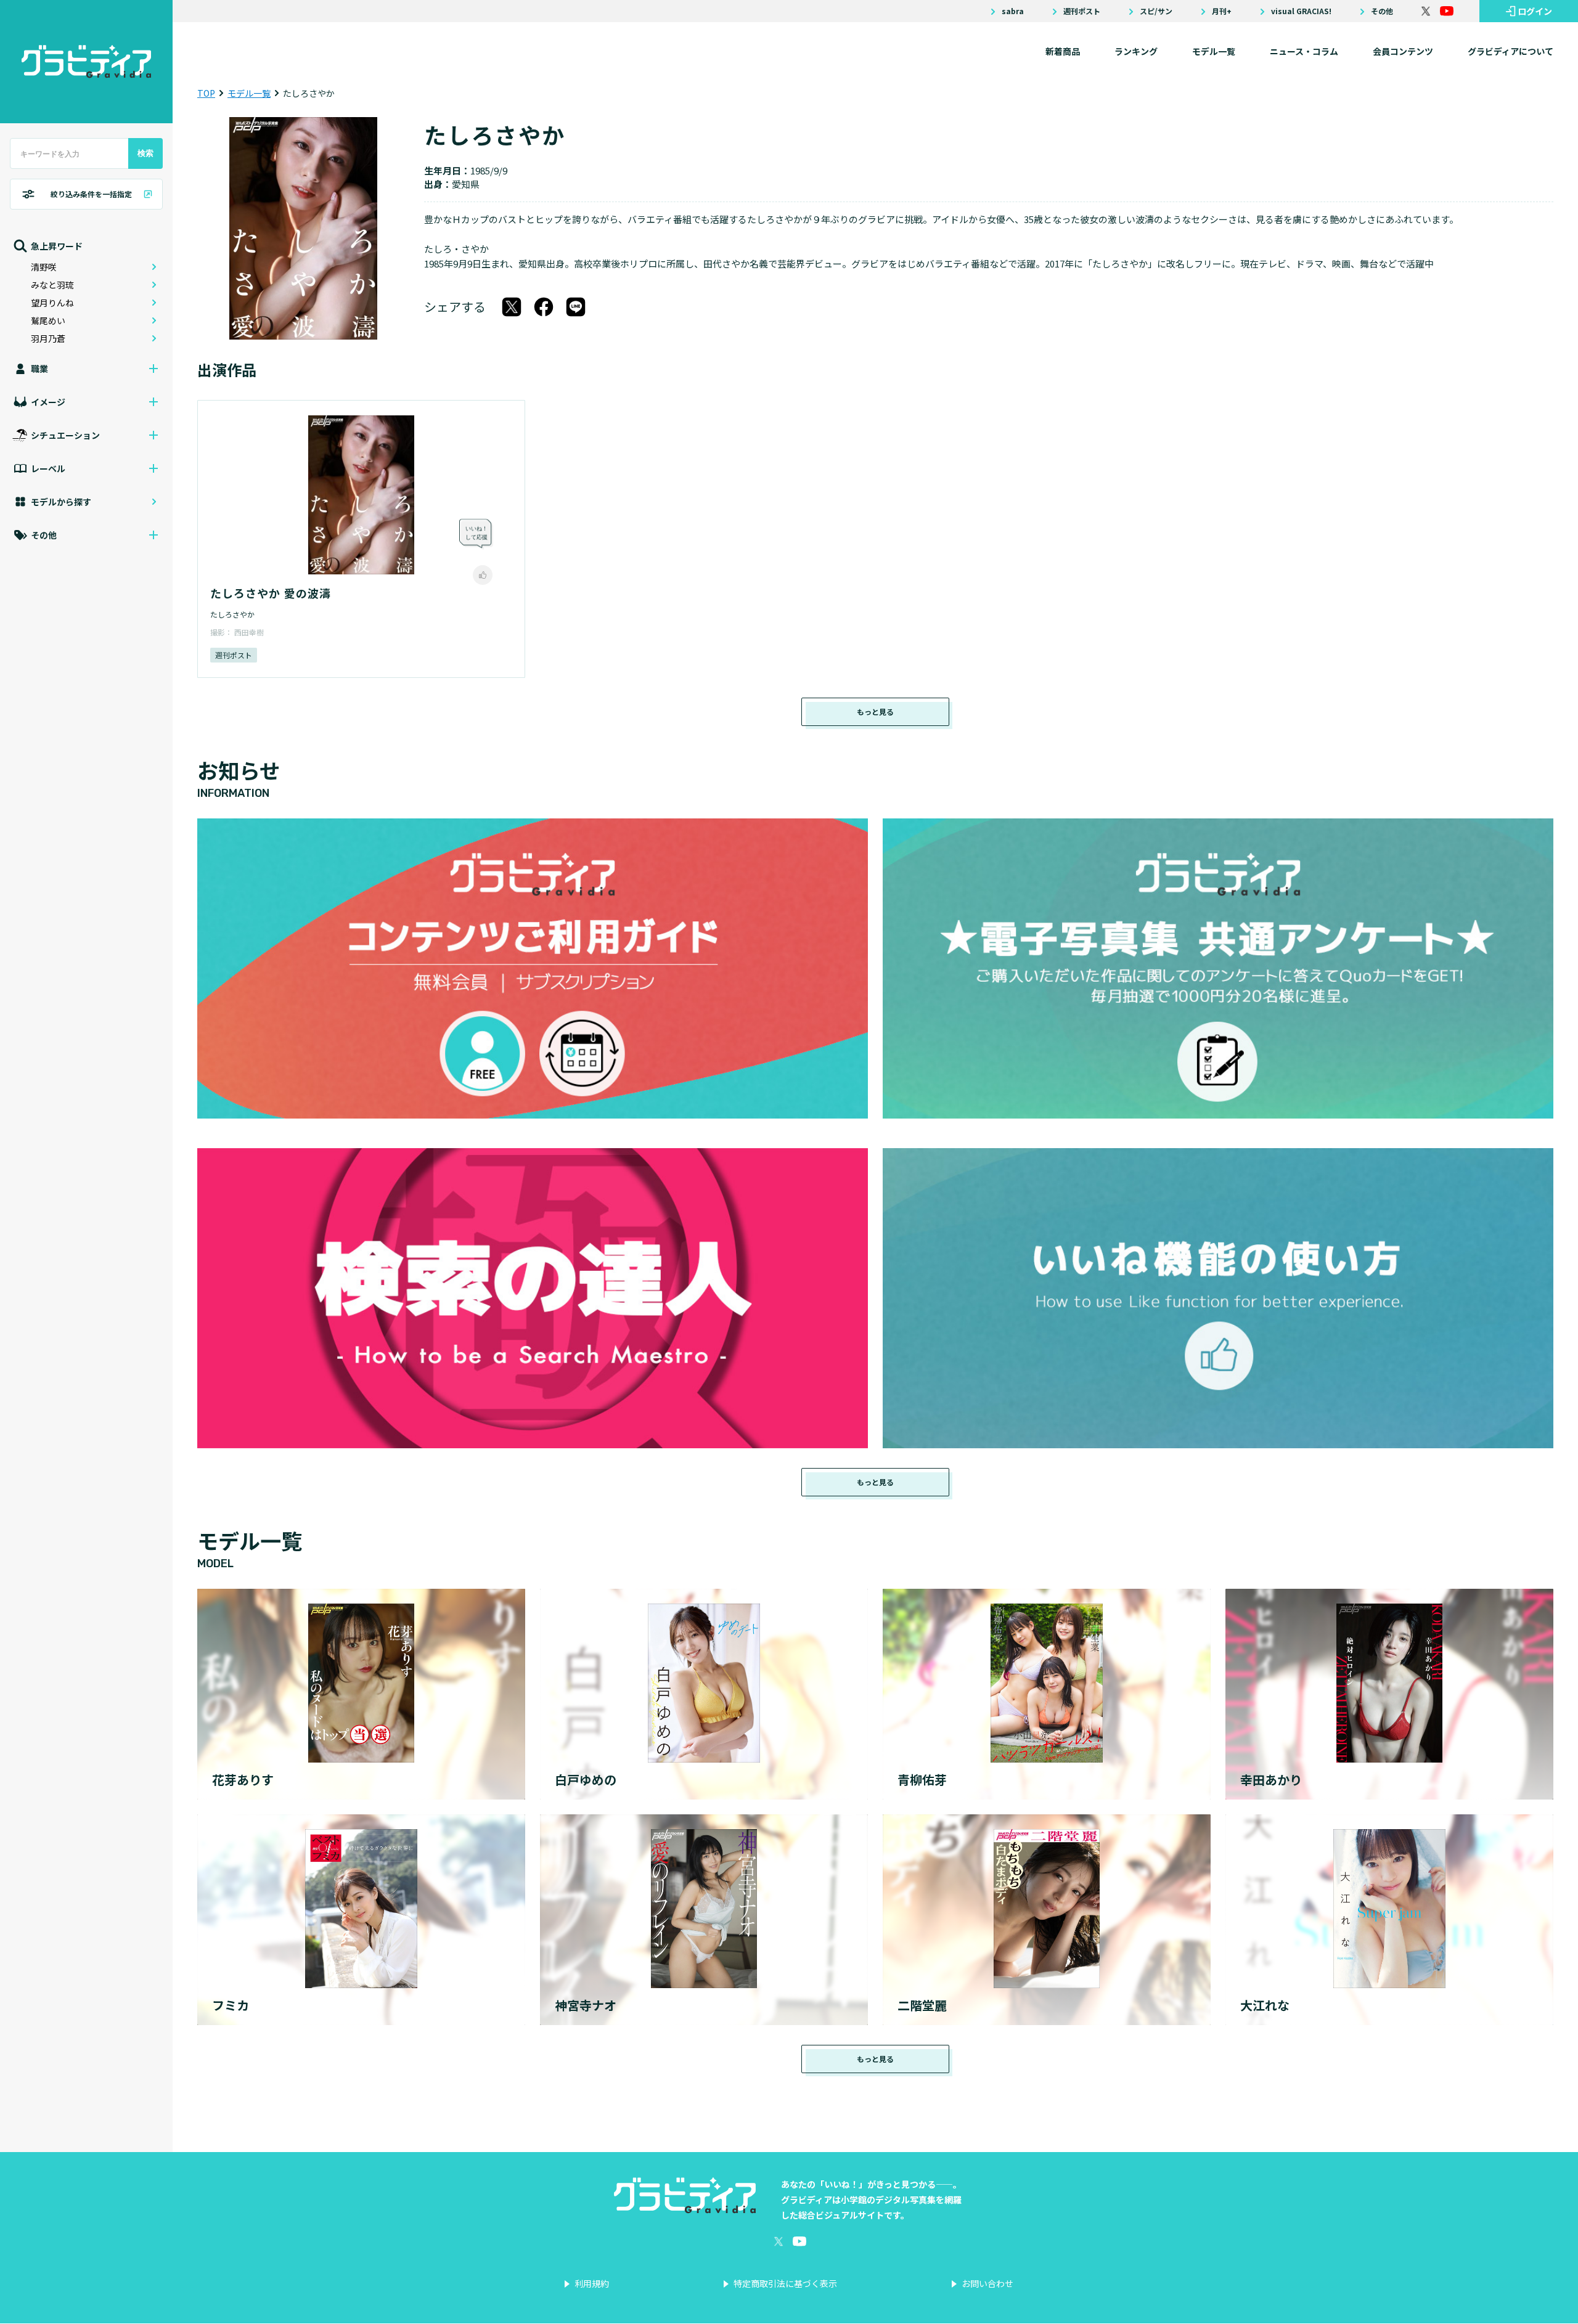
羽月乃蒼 (48, 338)
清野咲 (44, 267)
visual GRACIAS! (1301, 11)
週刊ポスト (1082, 11)
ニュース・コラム (1304, 51)
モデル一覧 (1214, 51)
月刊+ (1222, 11)
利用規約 (592, 2283)
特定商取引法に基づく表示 (785, 2283)
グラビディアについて (1511, 51)
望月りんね (52, 303)
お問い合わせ (987, 2283)
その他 (1382, 11)
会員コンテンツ (1403, 51)
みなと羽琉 (52, 285)
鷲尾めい (48, 320)
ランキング (1136, 51)
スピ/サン (1156, 11)
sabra (1013, 11)
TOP (206, 93)
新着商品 (1063, 51)
